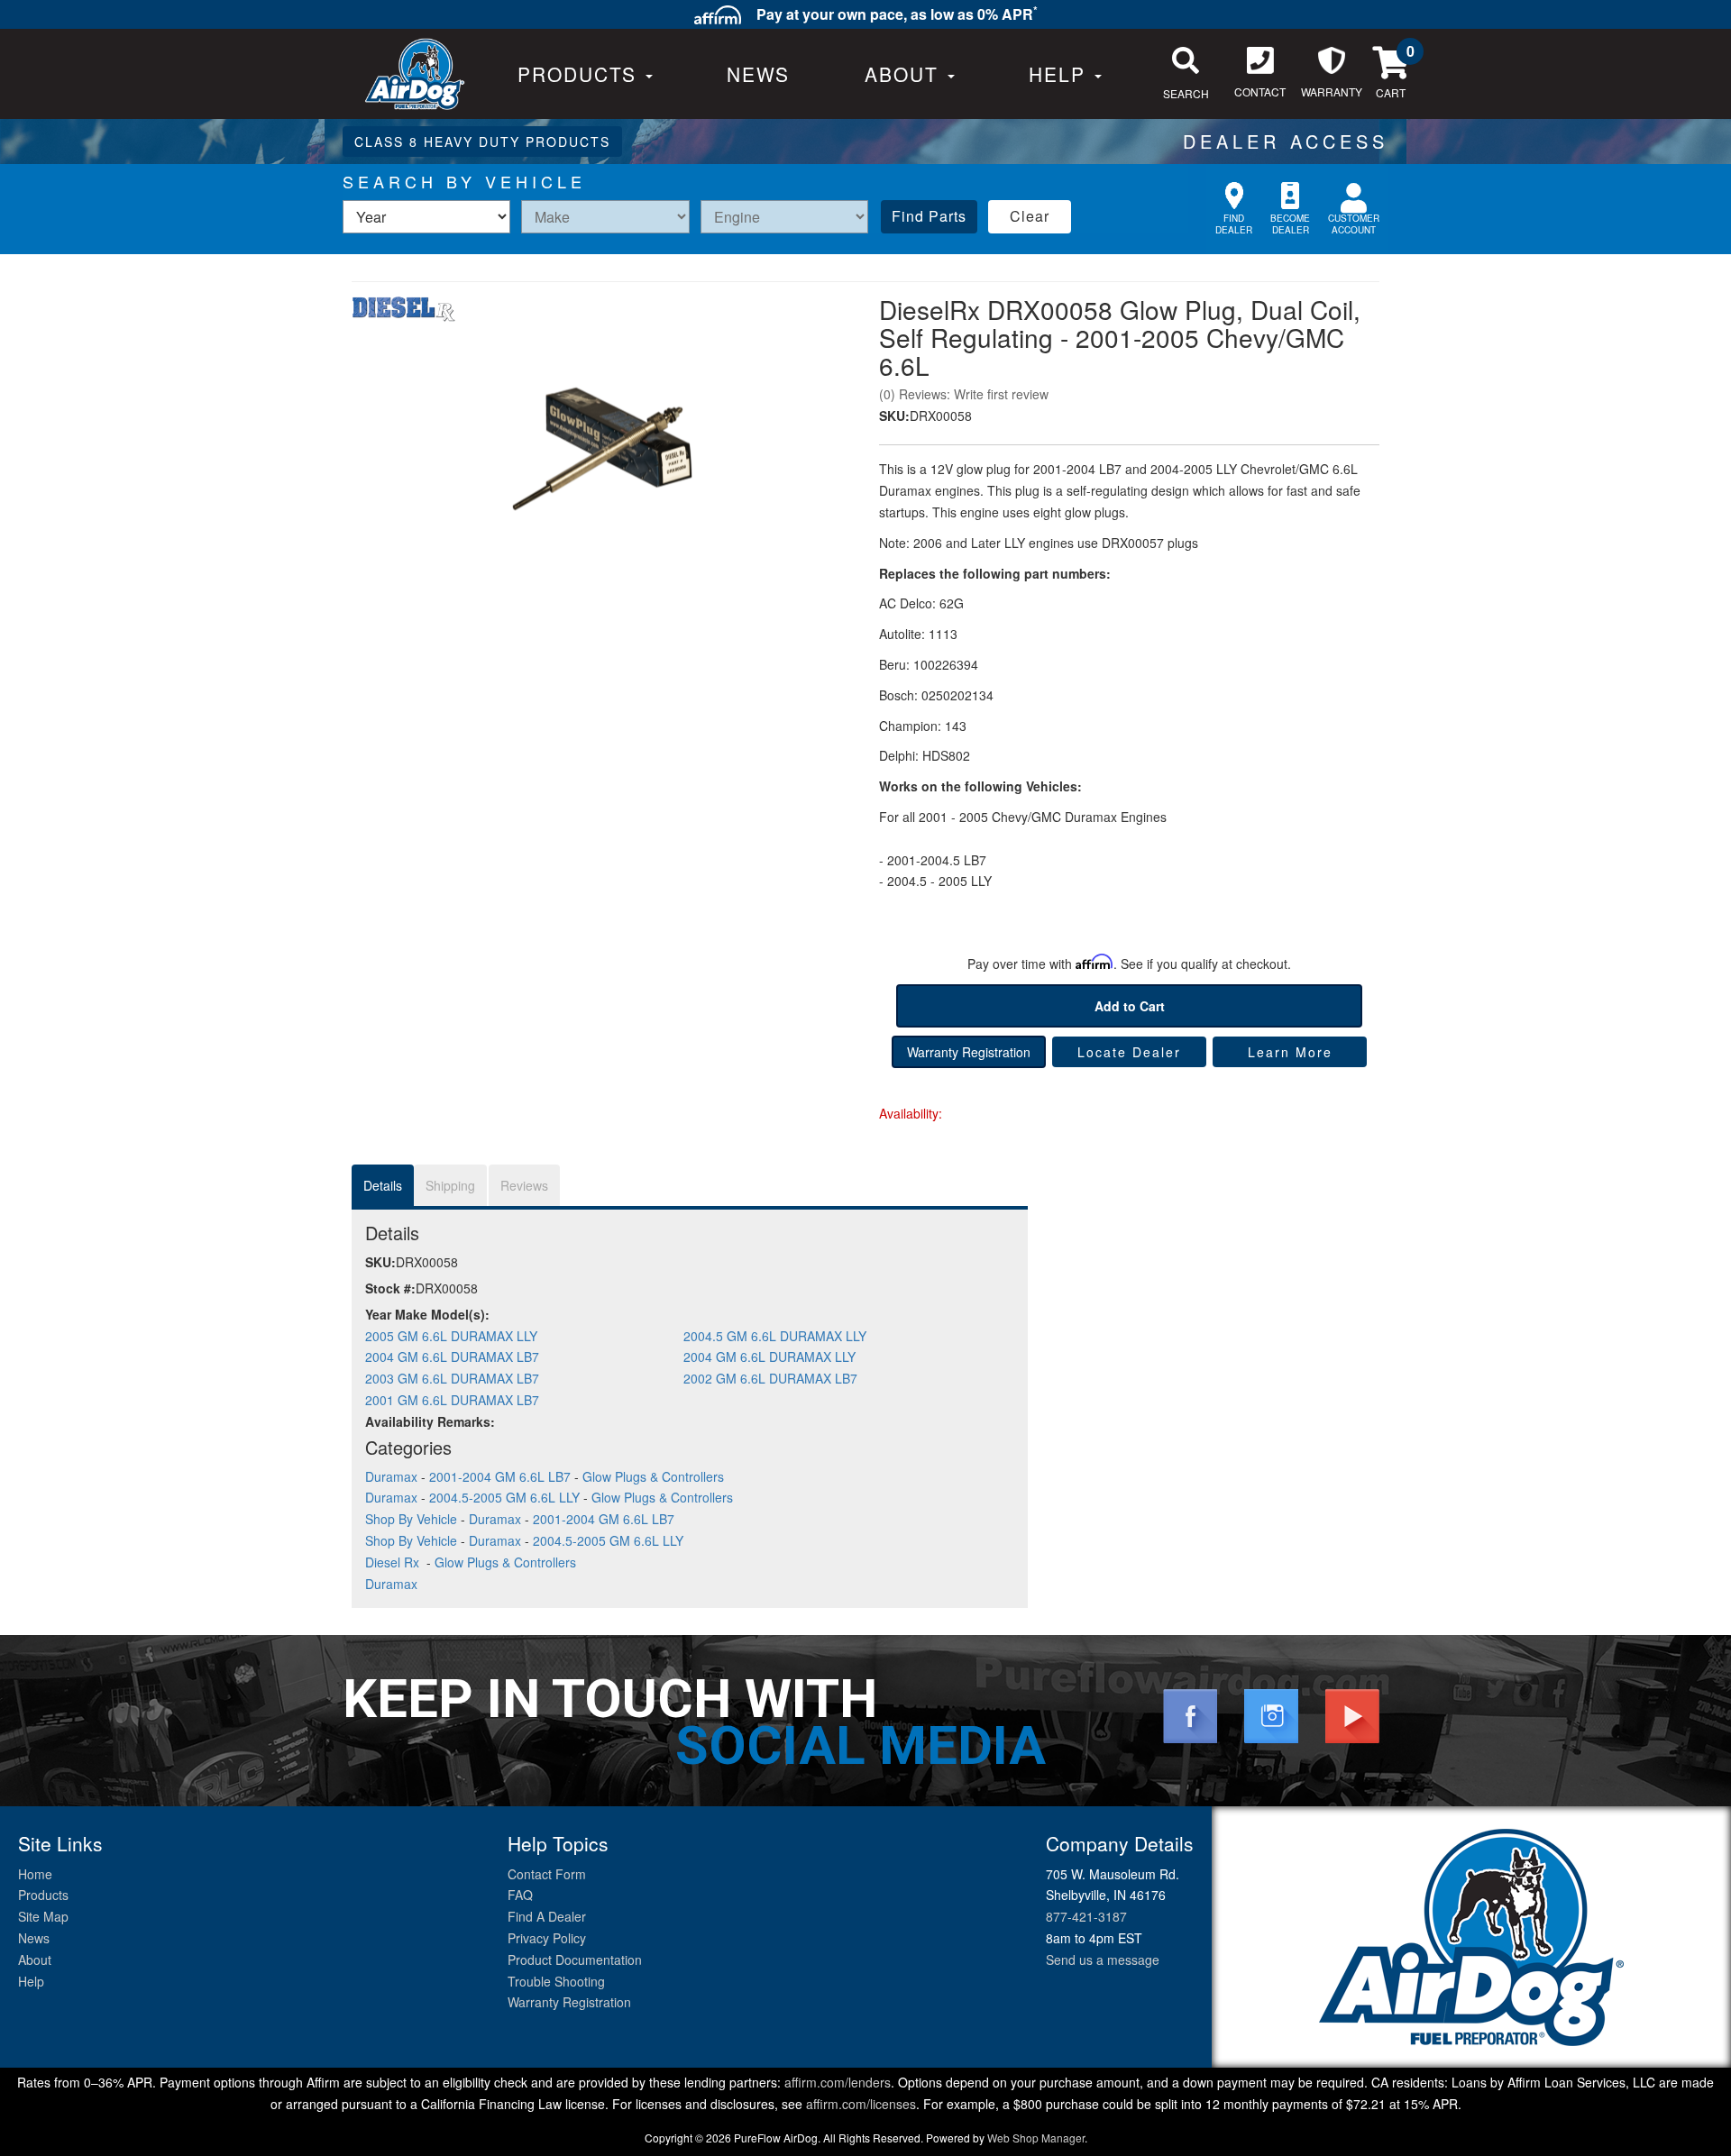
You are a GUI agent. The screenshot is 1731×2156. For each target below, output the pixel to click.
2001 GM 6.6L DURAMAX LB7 (452, 1400)
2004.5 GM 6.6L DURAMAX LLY (775, 1336)
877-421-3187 (1086, 1916)
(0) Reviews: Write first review (964, 394)
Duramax (391, 1476)
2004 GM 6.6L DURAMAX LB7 (452, 1357)
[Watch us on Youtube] (1352, 1714)
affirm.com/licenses (861, 2104)
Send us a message (1103, 1960)
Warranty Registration (969, 1052)
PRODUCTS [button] (581, 74)
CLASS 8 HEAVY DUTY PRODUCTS (482, 142)
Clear (1030, 216)
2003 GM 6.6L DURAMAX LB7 (452, 1378)
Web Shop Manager (1036, 2138)
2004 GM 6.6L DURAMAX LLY (769, 1357)
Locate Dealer (1129, 1052)
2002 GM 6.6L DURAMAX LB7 (770, 1378)
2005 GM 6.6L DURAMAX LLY (451, 1336)
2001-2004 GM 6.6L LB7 (500, 1476)
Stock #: (390, 1288)
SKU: (894, 416)
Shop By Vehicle (411, 1519)
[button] (910, 74)
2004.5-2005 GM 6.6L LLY (504, 1497)
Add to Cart (1130, 1006)
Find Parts (929, 216)
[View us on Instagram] (1271, 1714)
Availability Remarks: (430, 1421)
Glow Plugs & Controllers (653, 1476)
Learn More (1290, 1052)
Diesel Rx (394, 1562)
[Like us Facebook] (1190, 1714)
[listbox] (426, 217)
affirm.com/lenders (838, 2082)
